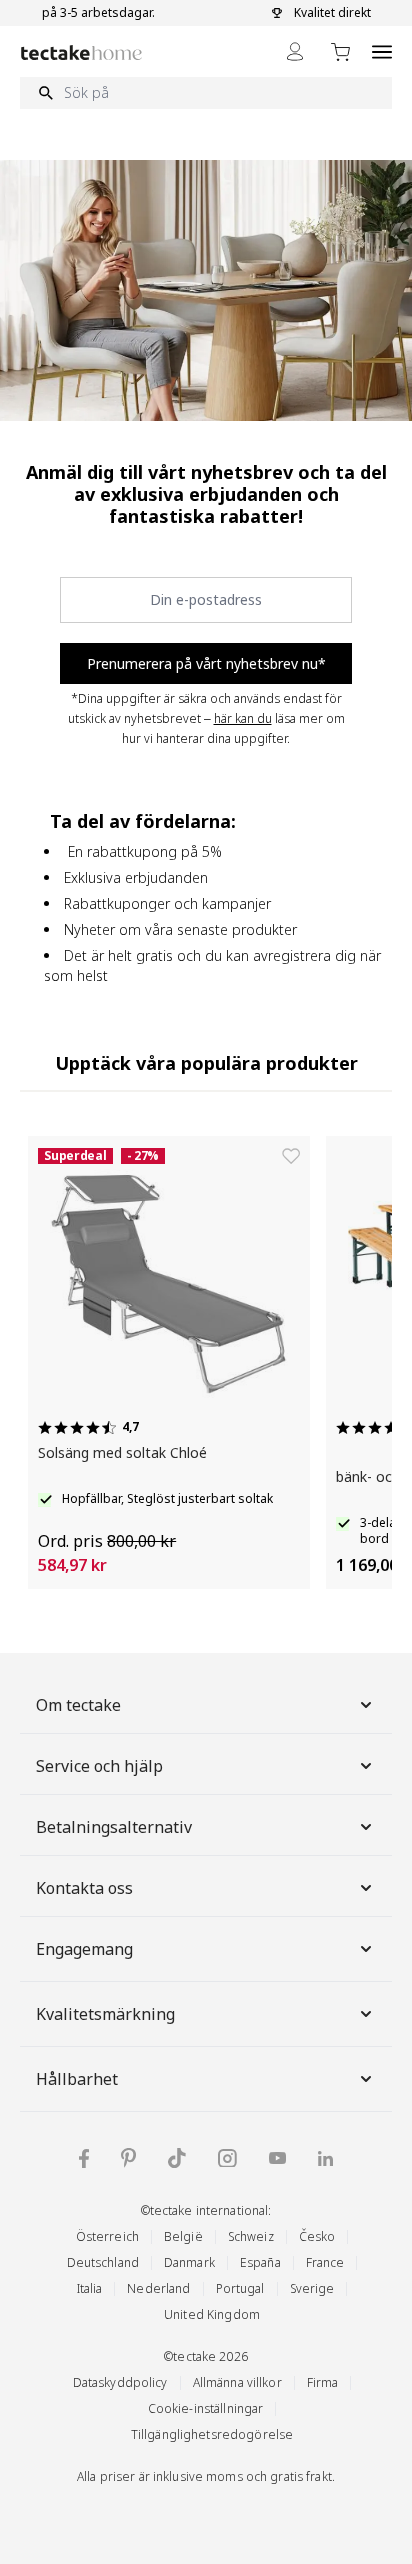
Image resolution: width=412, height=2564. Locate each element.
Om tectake (78, 1705)
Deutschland (103, 2262)
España (260, 2262)
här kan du (243, 718)
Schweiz (251, 2236)
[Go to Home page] (81, 52)
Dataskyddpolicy (120, 2382)
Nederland (158, 2288)
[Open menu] (382, 51)
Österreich (107, 2236)
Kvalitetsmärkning (105, 2014)
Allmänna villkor (237, 2382)
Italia (90, 2288)
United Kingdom (212, 2314)
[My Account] (295, 51)
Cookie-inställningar (206, 2408)
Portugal (240, 2288)
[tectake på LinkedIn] (325, 2158)
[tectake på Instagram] (227, 2158)
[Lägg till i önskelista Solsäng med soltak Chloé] (291, 1156)
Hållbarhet (77, 2079)
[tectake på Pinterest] (128, 2158)
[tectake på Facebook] (84, 2158)
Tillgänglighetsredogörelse (212, 2434)
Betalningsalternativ (114, 1827)
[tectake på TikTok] (177, 2158)
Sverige (312, 2288)
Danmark (189, 2262)
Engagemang (84, 1949)
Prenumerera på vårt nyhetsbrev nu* (206, 663)
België (183, 2236)
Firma (323, 2382)
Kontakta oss (84, 1888)
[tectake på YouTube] (277, 2158)
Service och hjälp (99, 1766)
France (325, 2262)
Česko (317, 2236)
